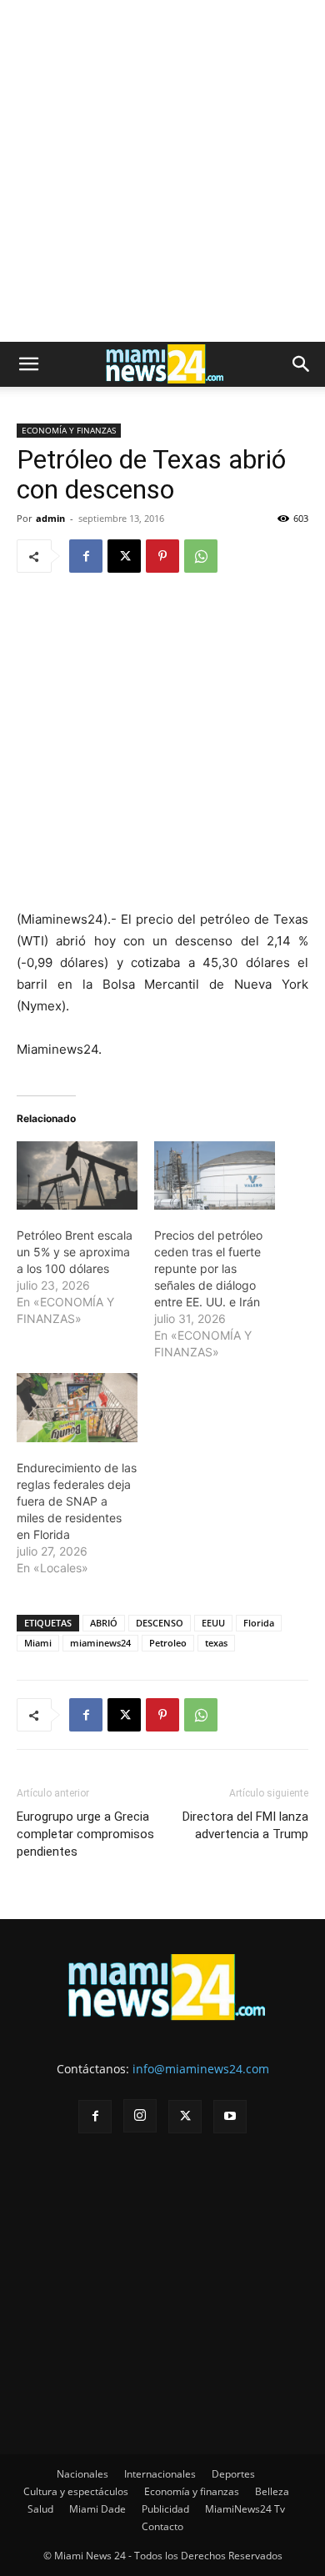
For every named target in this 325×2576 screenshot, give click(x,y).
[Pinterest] (162, 556)
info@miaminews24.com (201, 2069)
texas (216, 1643)
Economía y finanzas (192, 2491)
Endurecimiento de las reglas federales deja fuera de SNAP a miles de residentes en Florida (77, 1501)
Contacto (162, 2526)
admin (50, 518)
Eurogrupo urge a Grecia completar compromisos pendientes (85, 1834)
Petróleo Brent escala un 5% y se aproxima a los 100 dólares (75, 1252)
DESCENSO (160, 1623)
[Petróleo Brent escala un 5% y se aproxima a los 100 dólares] (77, 1176)
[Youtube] (230, 2117)
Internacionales (160, 2474)
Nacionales (82, 2474)
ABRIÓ (104, 1623)
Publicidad (165, 2509)
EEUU (213, 1623)
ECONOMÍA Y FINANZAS (69, 430)
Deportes (233, 2474)
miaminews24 (100, 1643)
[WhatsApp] (201, 556)
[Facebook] (86, 556)
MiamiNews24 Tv (245, 2509)
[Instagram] (140, 2116)
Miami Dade (97, 2509)
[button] (28, 364)
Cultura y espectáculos (76, 2491)
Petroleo (168, 1643)
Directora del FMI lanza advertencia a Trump (245, 1825)
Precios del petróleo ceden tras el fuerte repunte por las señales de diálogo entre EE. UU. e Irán (208, 1268)
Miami (38, 1643)
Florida (259, 1623)
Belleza (272, 2491)
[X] (124, 556)
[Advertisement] (162, 171)
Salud (40, 2509)
